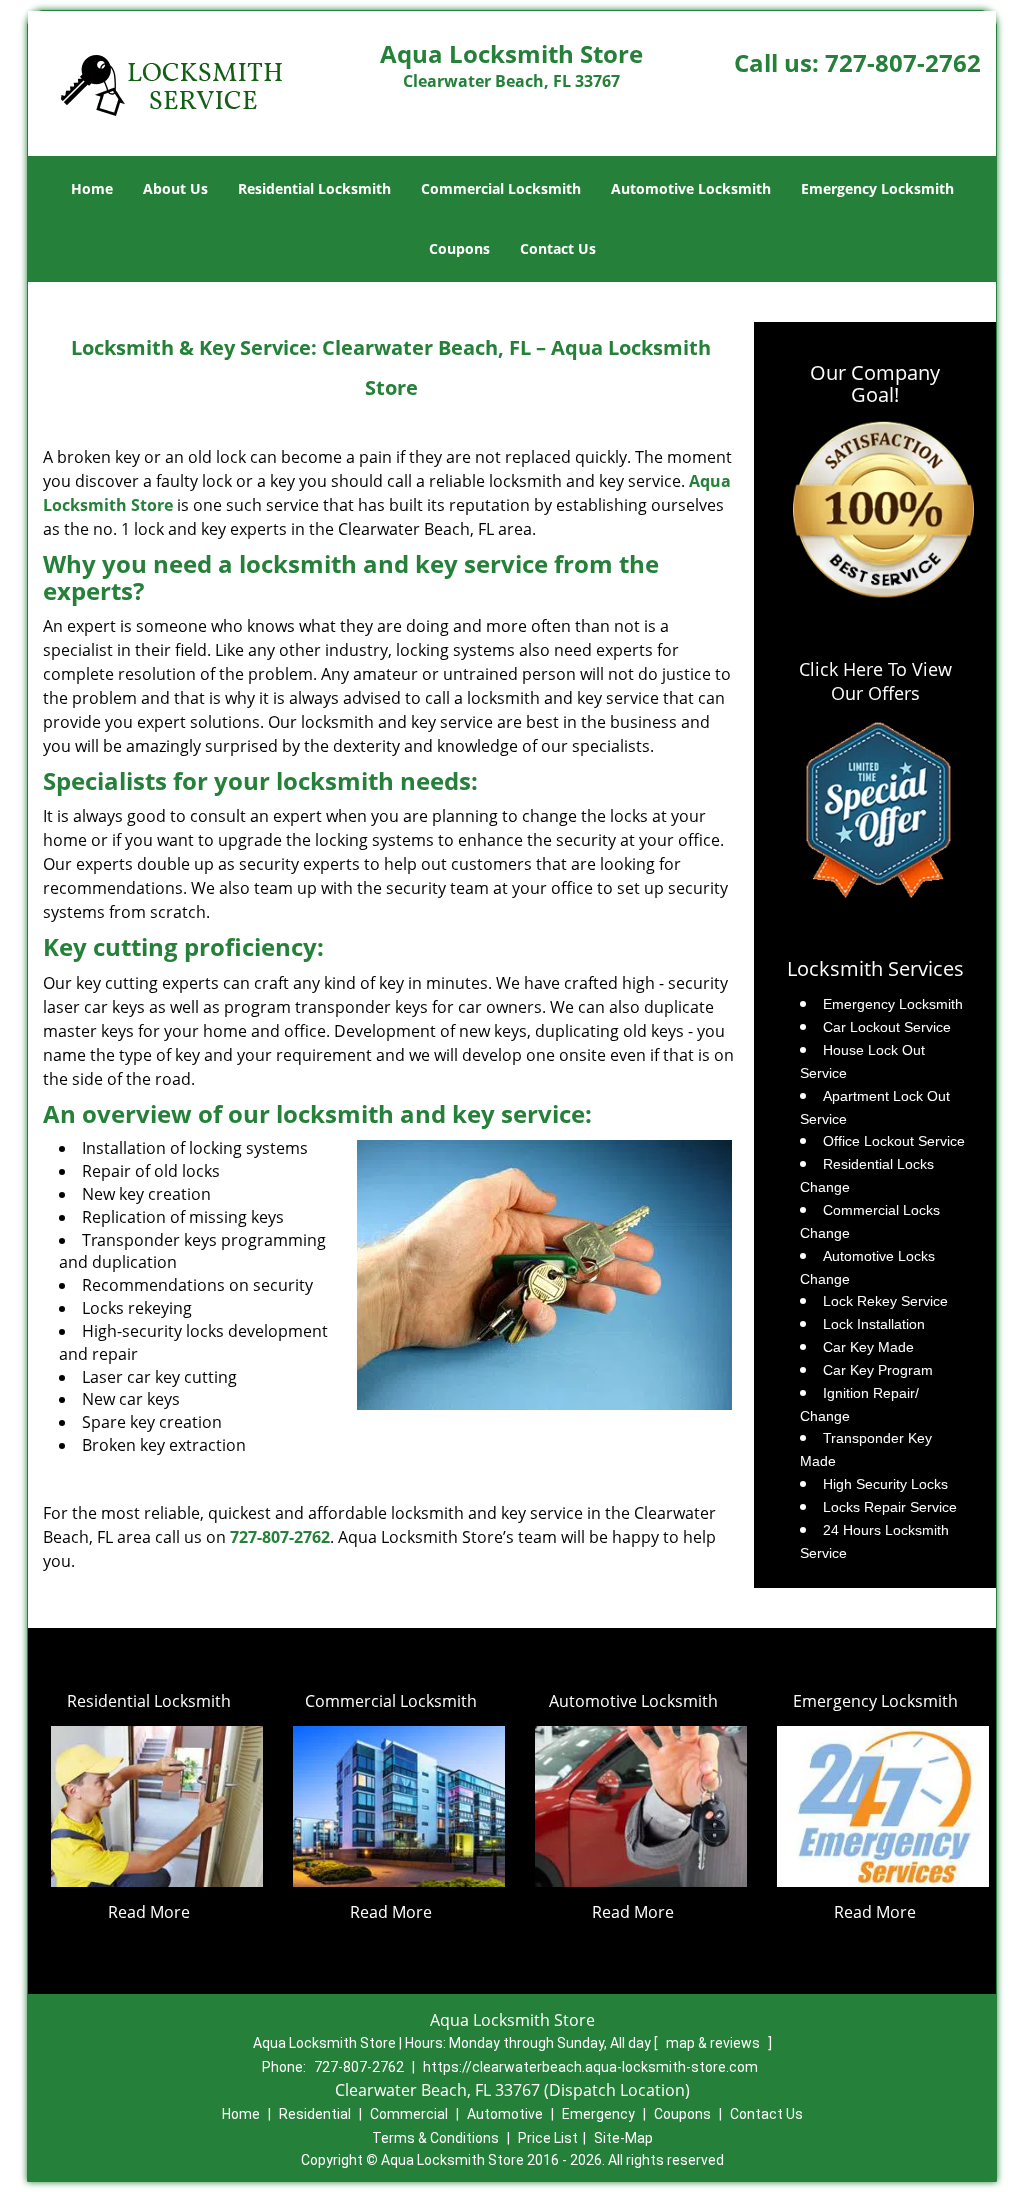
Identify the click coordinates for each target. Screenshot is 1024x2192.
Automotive (505, 2114)
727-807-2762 (903, 62)
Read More (149, 1912)
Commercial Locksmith (501, 188)
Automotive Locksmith (691, 188)
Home (92, 188)
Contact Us (558, 248)
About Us (175, 188)
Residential (315, 2114)
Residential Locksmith (314, 188)
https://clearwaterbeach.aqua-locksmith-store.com (590, 2067)
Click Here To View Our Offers (875, 681)
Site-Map (623, 2138)
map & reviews (714, 2043)
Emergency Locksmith (877, 188)
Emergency (598, 2114)
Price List (548, 2138)
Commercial (409, 2114)
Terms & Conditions (435, 2138)
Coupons (459, 248)
